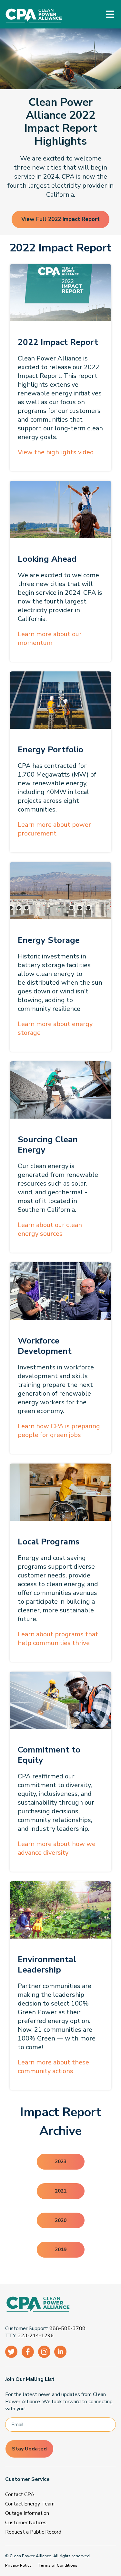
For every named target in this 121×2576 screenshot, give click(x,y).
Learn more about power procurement (54, 829)
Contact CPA (20, 2494)
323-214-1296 (36, 2336)
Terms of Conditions (58, 2565)
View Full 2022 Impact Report (60, 219)
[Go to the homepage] (58, 2305)
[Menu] (110, 14)
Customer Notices (26, 2523)
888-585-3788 (67, 2328)
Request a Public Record (33, 2532)
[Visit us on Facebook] (28, 2352)
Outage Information (27, 2513)
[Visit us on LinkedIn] (60, 2352)
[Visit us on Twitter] (11, 2352)
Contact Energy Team (30, 2504)
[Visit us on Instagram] (44, 2352)
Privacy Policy (18, 2565)
